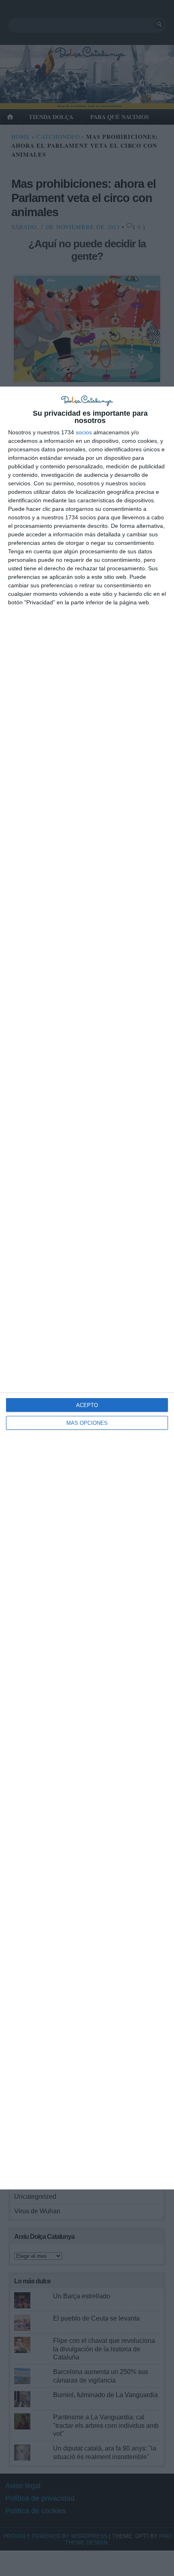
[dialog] (87, 1288)
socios (84, 432)
